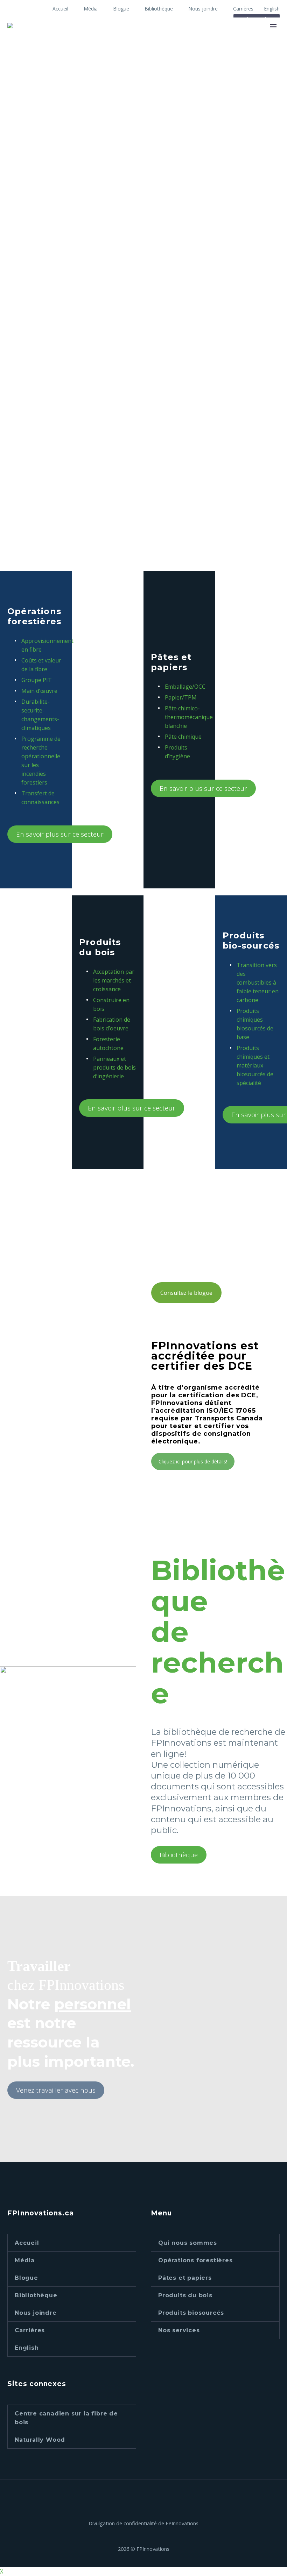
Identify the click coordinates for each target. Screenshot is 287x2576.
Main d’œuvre (39, 691)
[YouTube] (148, 2498)
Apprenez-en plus (43, 544)
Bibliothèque (159, 9)
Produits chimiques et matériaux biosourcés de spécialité (255, 1065)
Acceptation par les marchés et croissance (114, 980)
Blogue (121, 9)
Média (91, 9)
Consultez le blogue (186, 1293)
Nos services (179, 2330)
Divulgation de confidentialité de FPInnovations (143, 2523)
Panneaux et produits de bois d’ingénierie (114, 1067)
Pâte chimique (183, 737)
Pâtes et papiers (185, 2278)
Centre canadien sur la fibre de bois (66, 2418)
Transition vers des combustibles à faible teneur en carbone (258, 982)
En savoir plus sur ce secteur (60, 834)
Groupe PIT (37, 680)
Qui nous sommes (188, 2243)
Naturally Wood (40, 2440)
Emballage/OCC (185, 687)
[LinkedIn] (139, 2498)
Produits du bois (185, 2295)
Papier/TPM (181, 697)
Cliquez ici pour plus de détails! (193, 1461)
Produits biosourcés (191, 2313)
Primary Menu (273, 26)
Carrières (243, 9)
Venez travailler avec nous (56, 2090)
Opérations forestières (195, 2260)
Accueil (60, 9)
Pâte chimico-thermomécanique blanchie (189, 717)
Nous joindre (203, 9)
